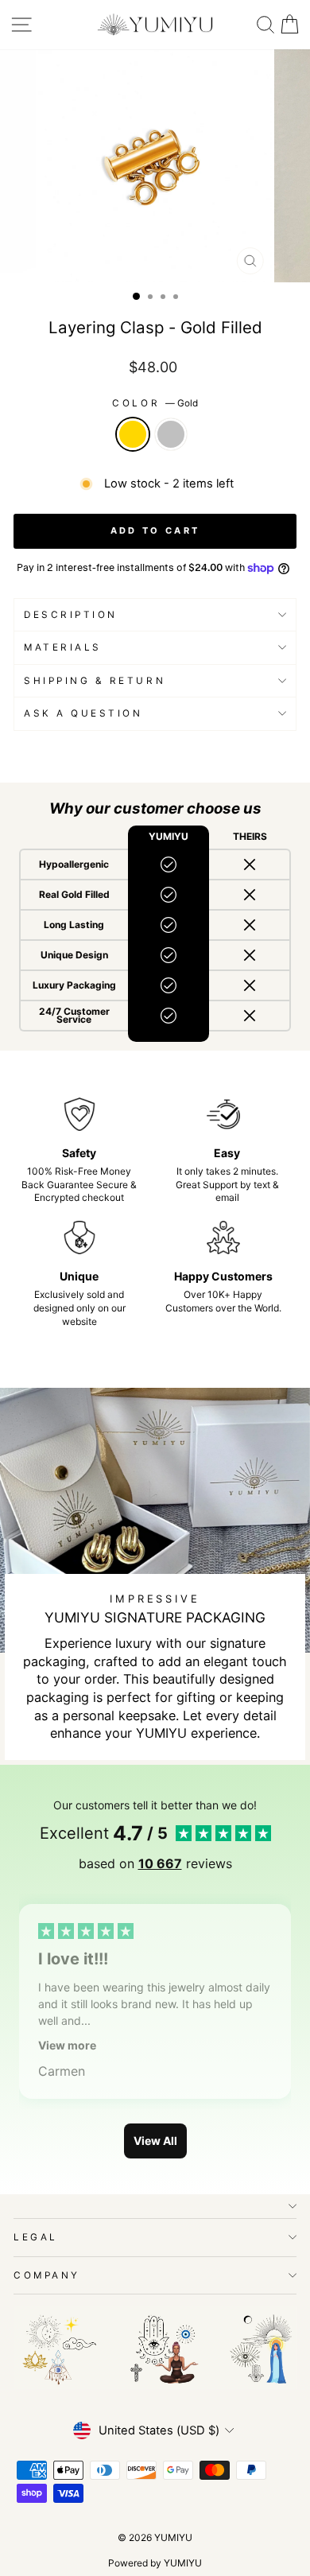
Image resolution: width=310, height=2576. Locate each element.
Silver (171, 434)
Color (155, 403)
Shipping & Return (95, 681)
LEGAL (36, 2237)
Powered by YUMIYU (155, 2563)
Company (47, 2275)
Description (71, 615)
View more (67, 2045)
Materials (63, 647)
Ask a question (83, 713)
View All (155, 2141)
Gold (133, 434)
